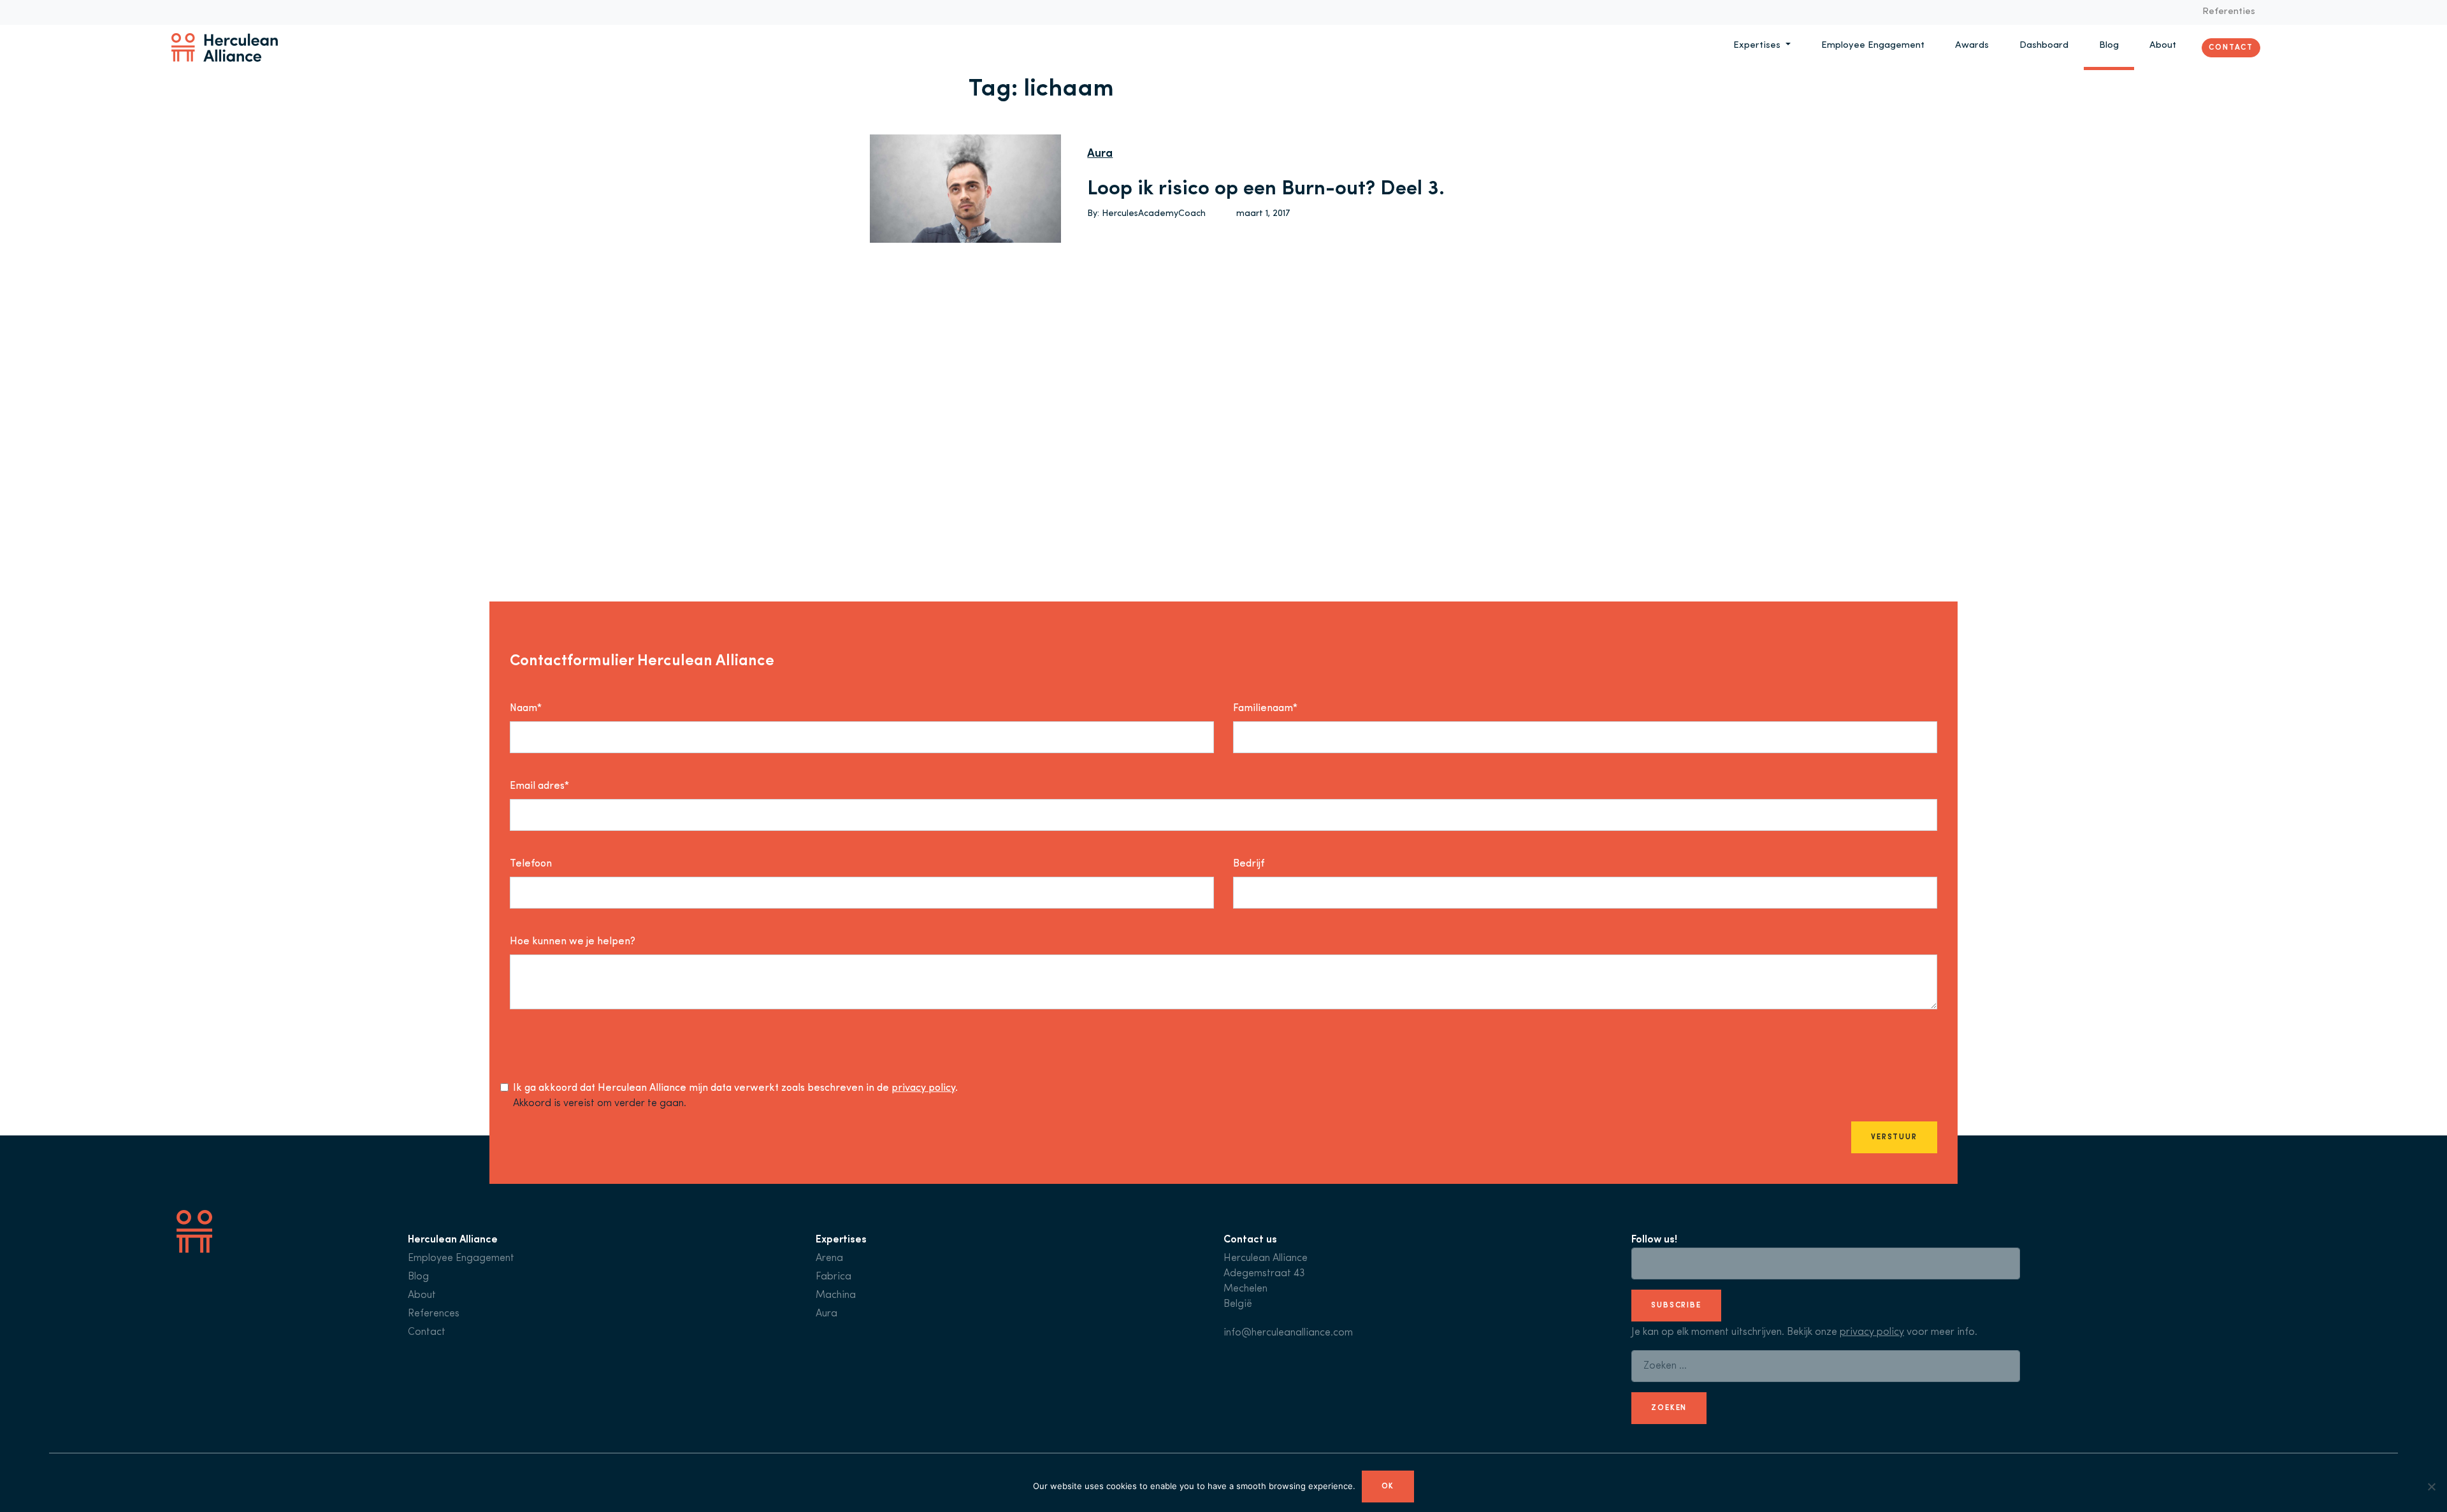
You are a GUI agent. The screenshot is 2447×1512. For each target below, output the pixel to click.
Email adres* (539, 786)
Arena (829, 1258)
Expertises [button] (1758, 46)
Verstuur (1894, 1137)
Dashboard (2044, 46)
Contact (2231, 47)
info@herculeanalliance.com (1288, 1333)
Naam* (526, 709)
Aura (1100, 154)
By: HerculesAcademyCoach (1146, 214)
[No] (2431, 1487)
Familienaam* (1265, 709)
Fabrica (834, 1277)
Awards (1972, 46)
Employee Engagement (1873, 46)
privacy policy (923, 1088)
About (2163, 46)
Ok (1388, 1487)
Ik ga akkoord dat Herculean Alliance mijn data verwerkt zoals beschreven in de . (735, 1088)
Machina (836, 1295)
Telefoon (531, 864)
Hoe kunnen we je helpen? (573, 942)
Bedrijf (1249, 864)
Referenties (2229, 12)
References (434, 1314)
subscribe (1676, 1306)
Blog (2109, 46)
